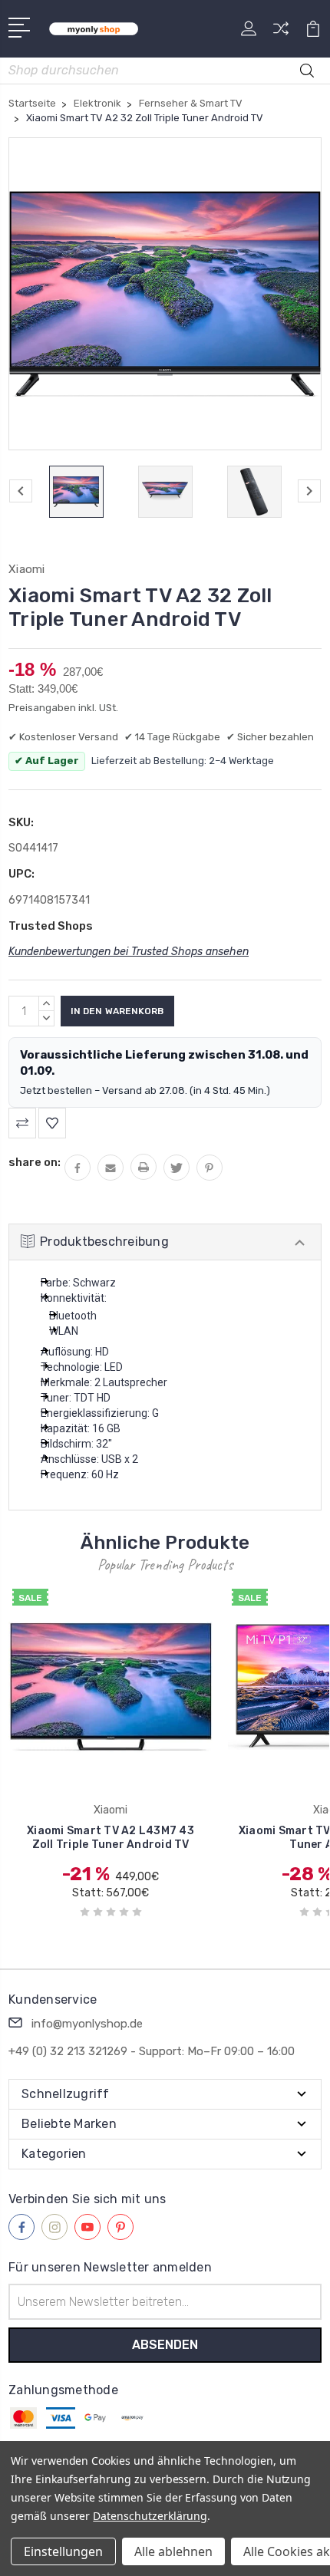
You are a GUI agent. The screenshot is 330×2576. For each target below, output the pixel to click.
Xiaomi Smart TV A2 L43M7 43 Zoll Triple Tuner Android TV (111, 1838)
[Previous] (21, 491)
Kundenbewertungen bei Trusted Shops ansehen (129, 952)
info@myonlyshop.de (87, 2024)
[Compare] (281, 33)
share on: (35, 1162)
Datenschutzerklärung (150, 2516)
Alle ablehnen (173, 2551)
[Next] (309, 491)
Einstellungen (63, 2551)
